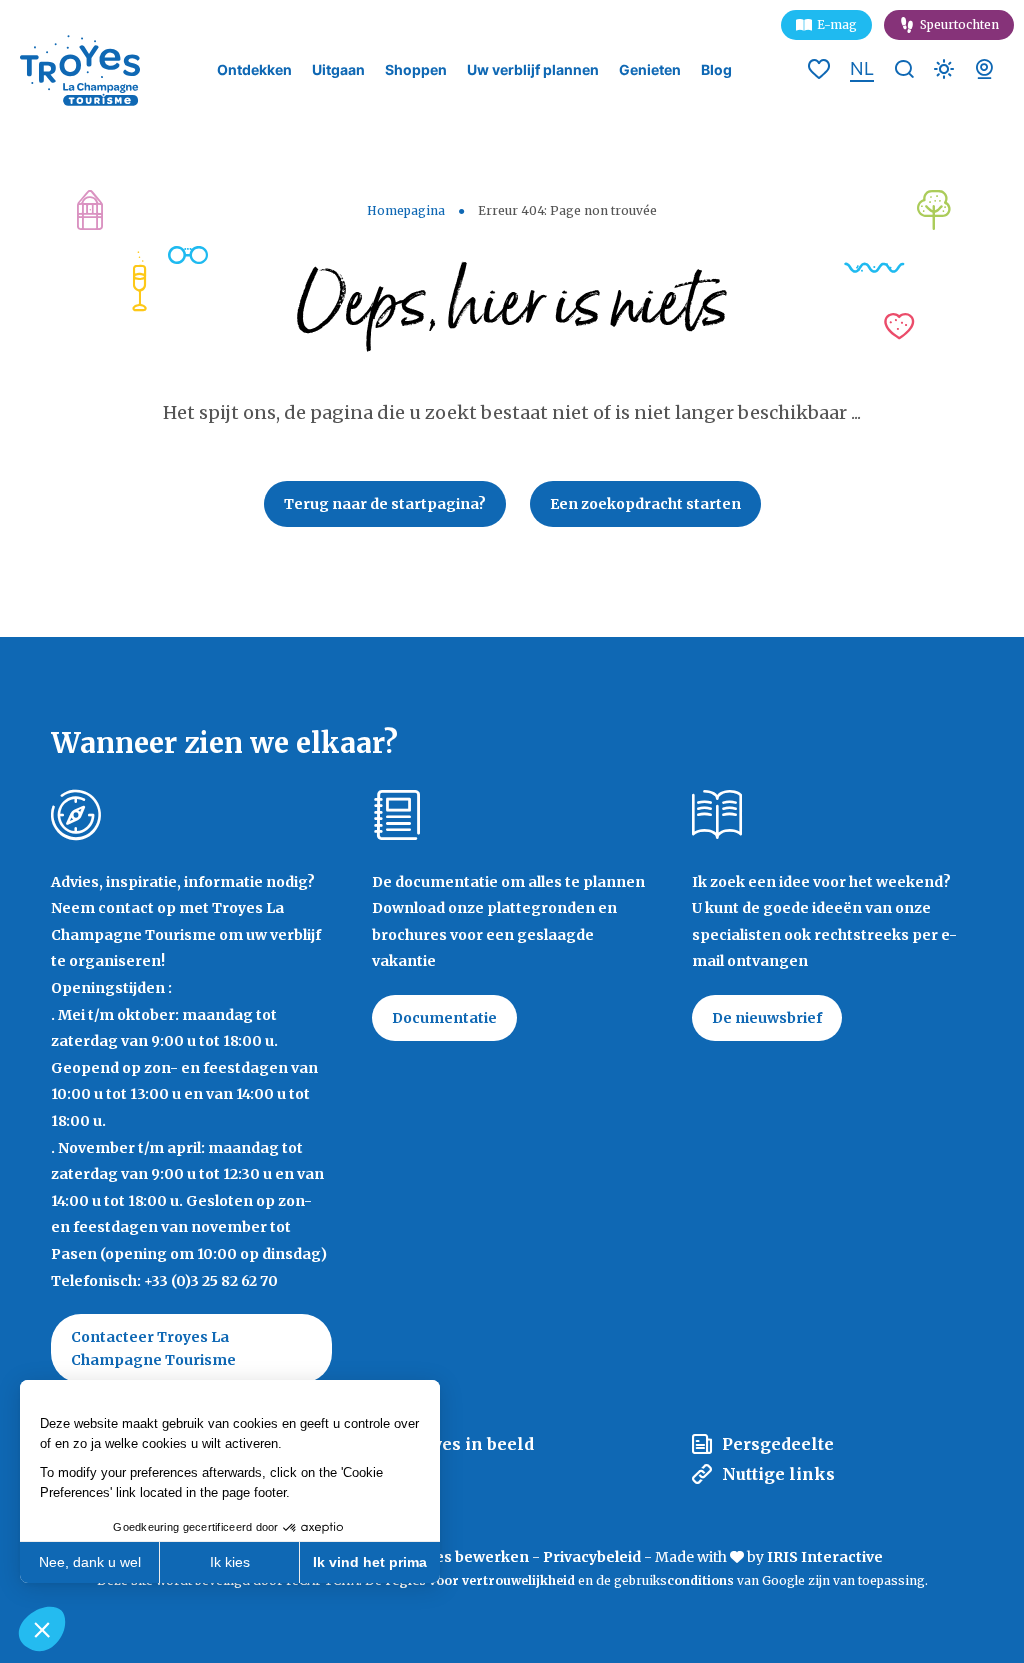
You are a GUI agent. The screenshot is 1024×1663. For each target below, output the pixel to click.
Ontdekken (254, 70)
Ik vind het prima (370, 1562)
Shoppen (416, 70)
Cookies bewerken (461, 1557)
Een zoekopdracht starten (645, 504)
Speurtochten (959, 24)
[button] (42, 1629)
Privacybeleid (592, 1557)
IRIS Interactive (825, 1557)
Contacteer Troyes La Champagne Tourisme (153, 1348)
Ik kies (230, 1562)
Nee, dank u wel (90, 1562)
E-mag (837, 24)
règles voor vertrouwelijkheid (480, 1580)
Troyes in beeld (468, 1444)
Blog (716, 70)
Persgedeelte (778, 1444)
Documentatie (444, 1018)
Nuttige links (778, 1474)
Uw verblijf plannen (533, 70)
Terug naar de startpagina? (385, 504)
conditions (702, 1580)
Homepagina (406, 210)
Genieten (650, 70)
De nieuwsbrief (767, 1018)
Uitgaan (338, 70)
